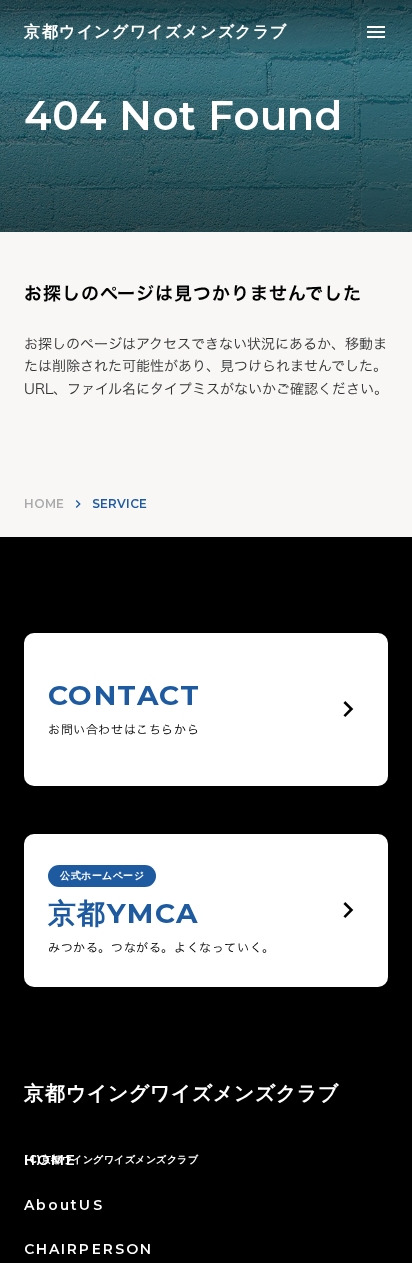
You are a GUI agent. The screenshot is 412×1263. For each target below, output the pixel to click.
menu (376, 32)
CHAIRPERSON (88, 1249)
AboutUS (64, 1205)
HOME (44, 503)
